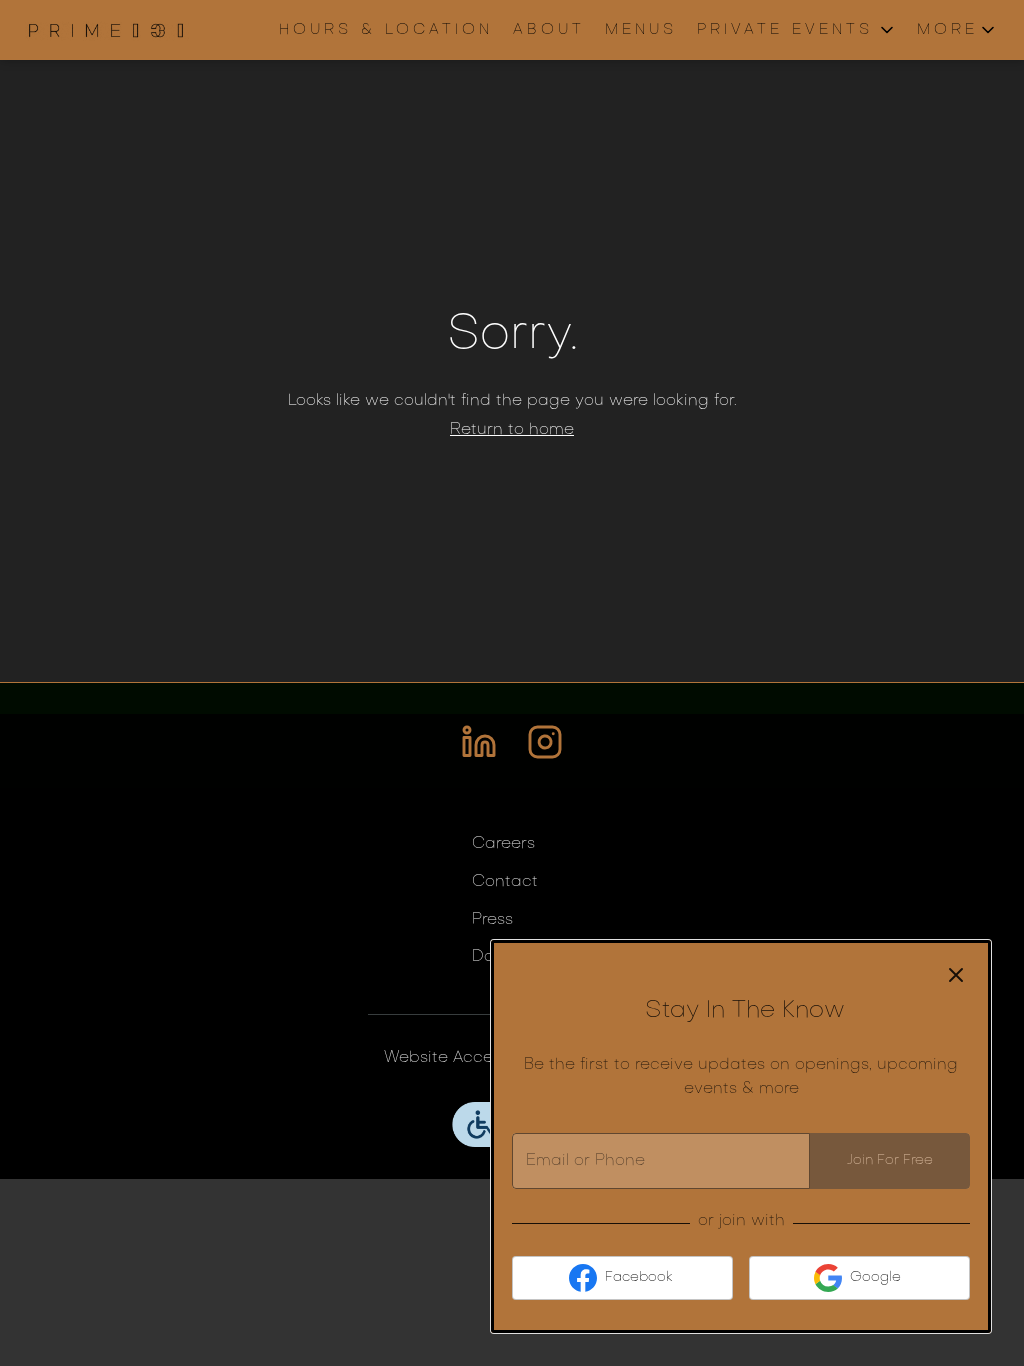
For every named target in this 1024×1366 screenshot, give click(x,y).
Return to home (512, 430)
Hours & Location (386, 30)
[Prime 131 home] (106, 30)
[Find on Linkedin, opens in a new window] (479, 750)
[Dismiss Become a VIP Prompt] (956, 975)
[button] (797, 30)
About (549, 30)
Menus (641, 30)
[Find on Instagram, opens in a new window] (545, 750)
